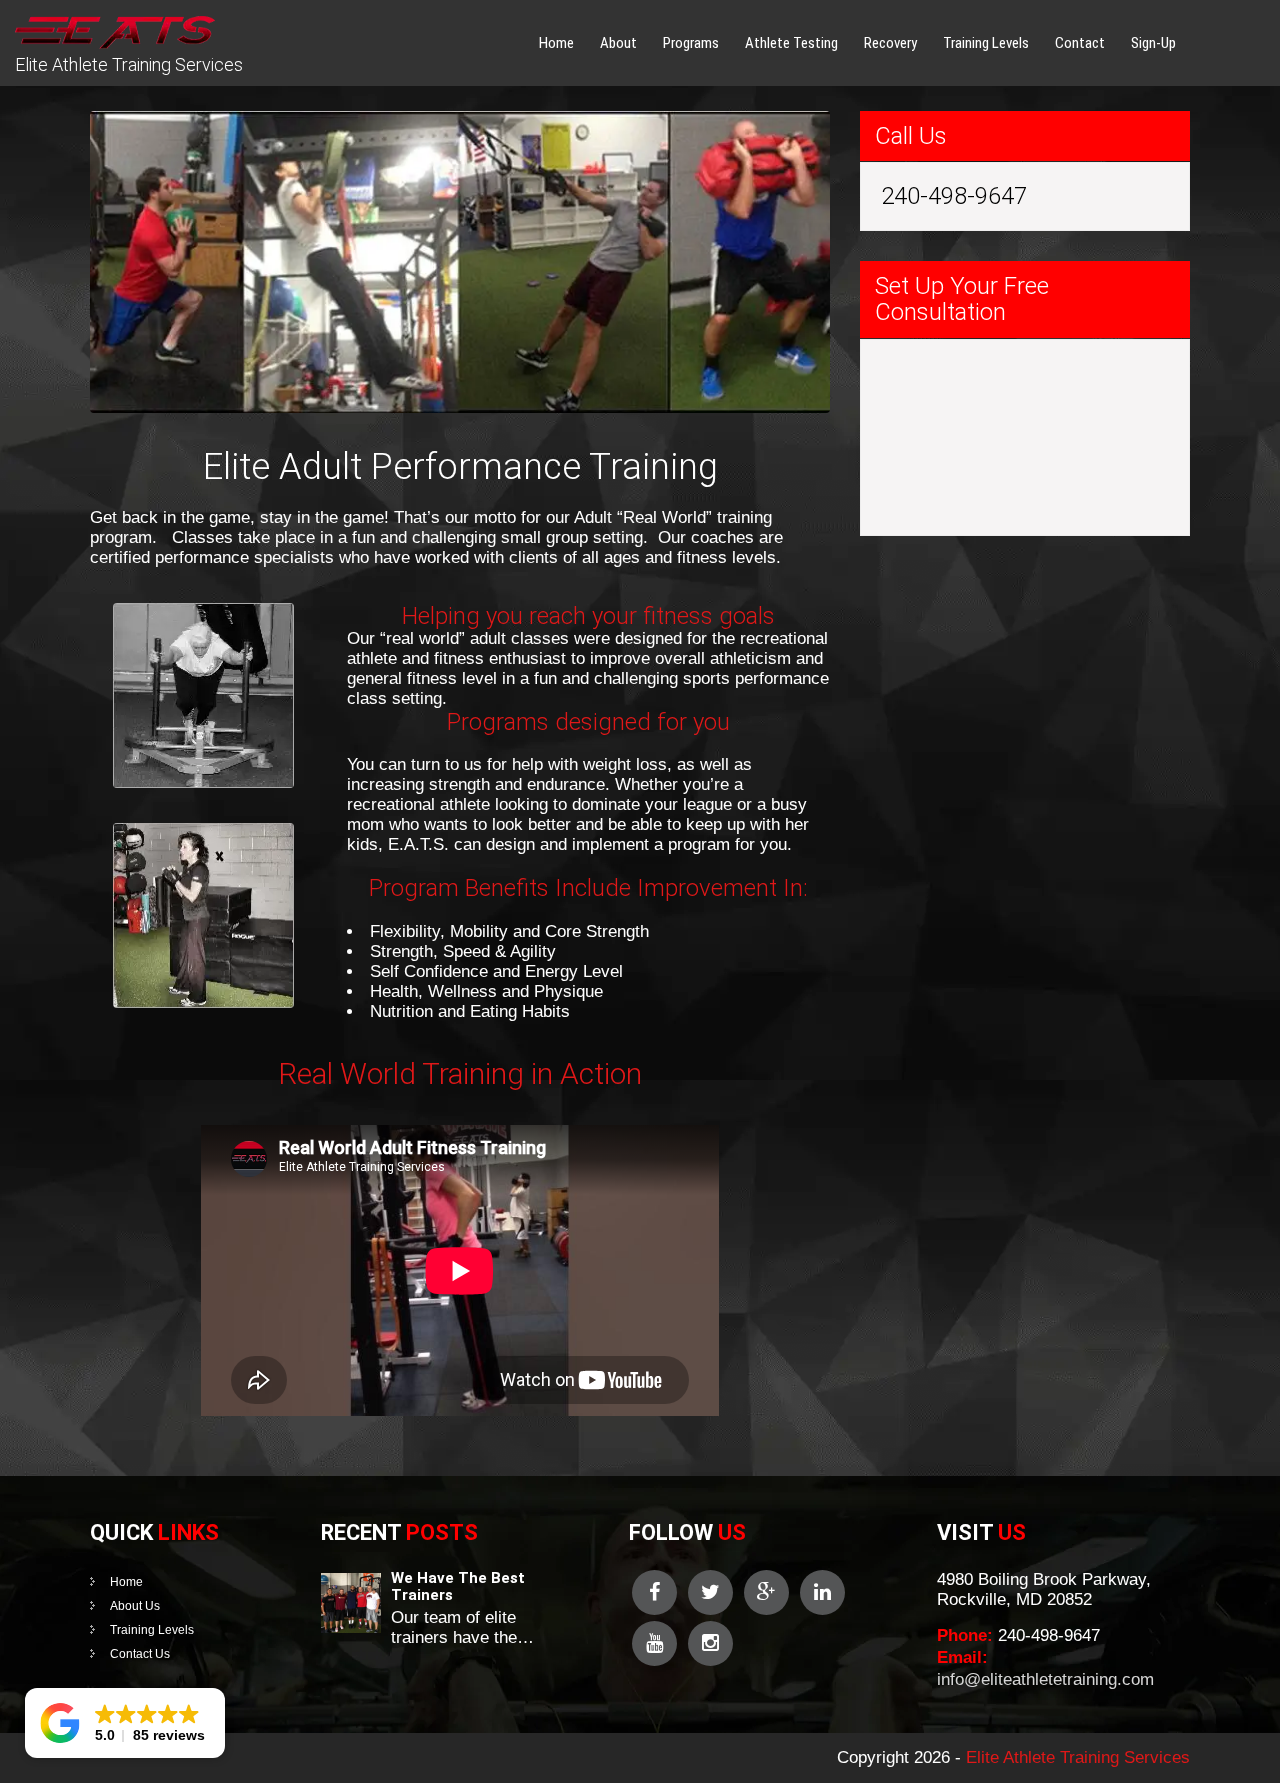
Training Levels (986, 43)
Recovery (890, 43)
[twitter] (710, 1592)
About (618, 43)
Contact (1080, 43)
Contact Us (140, 1654)
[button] (125, 1723)
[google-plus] (766, 1592)
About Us (135, 1606)
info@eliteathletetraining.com (1045, 1679)
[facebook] (654, 1592)
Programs (691, 43)
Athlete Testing (791, 43)
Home (556, 43)
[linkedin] (822, 1592)
